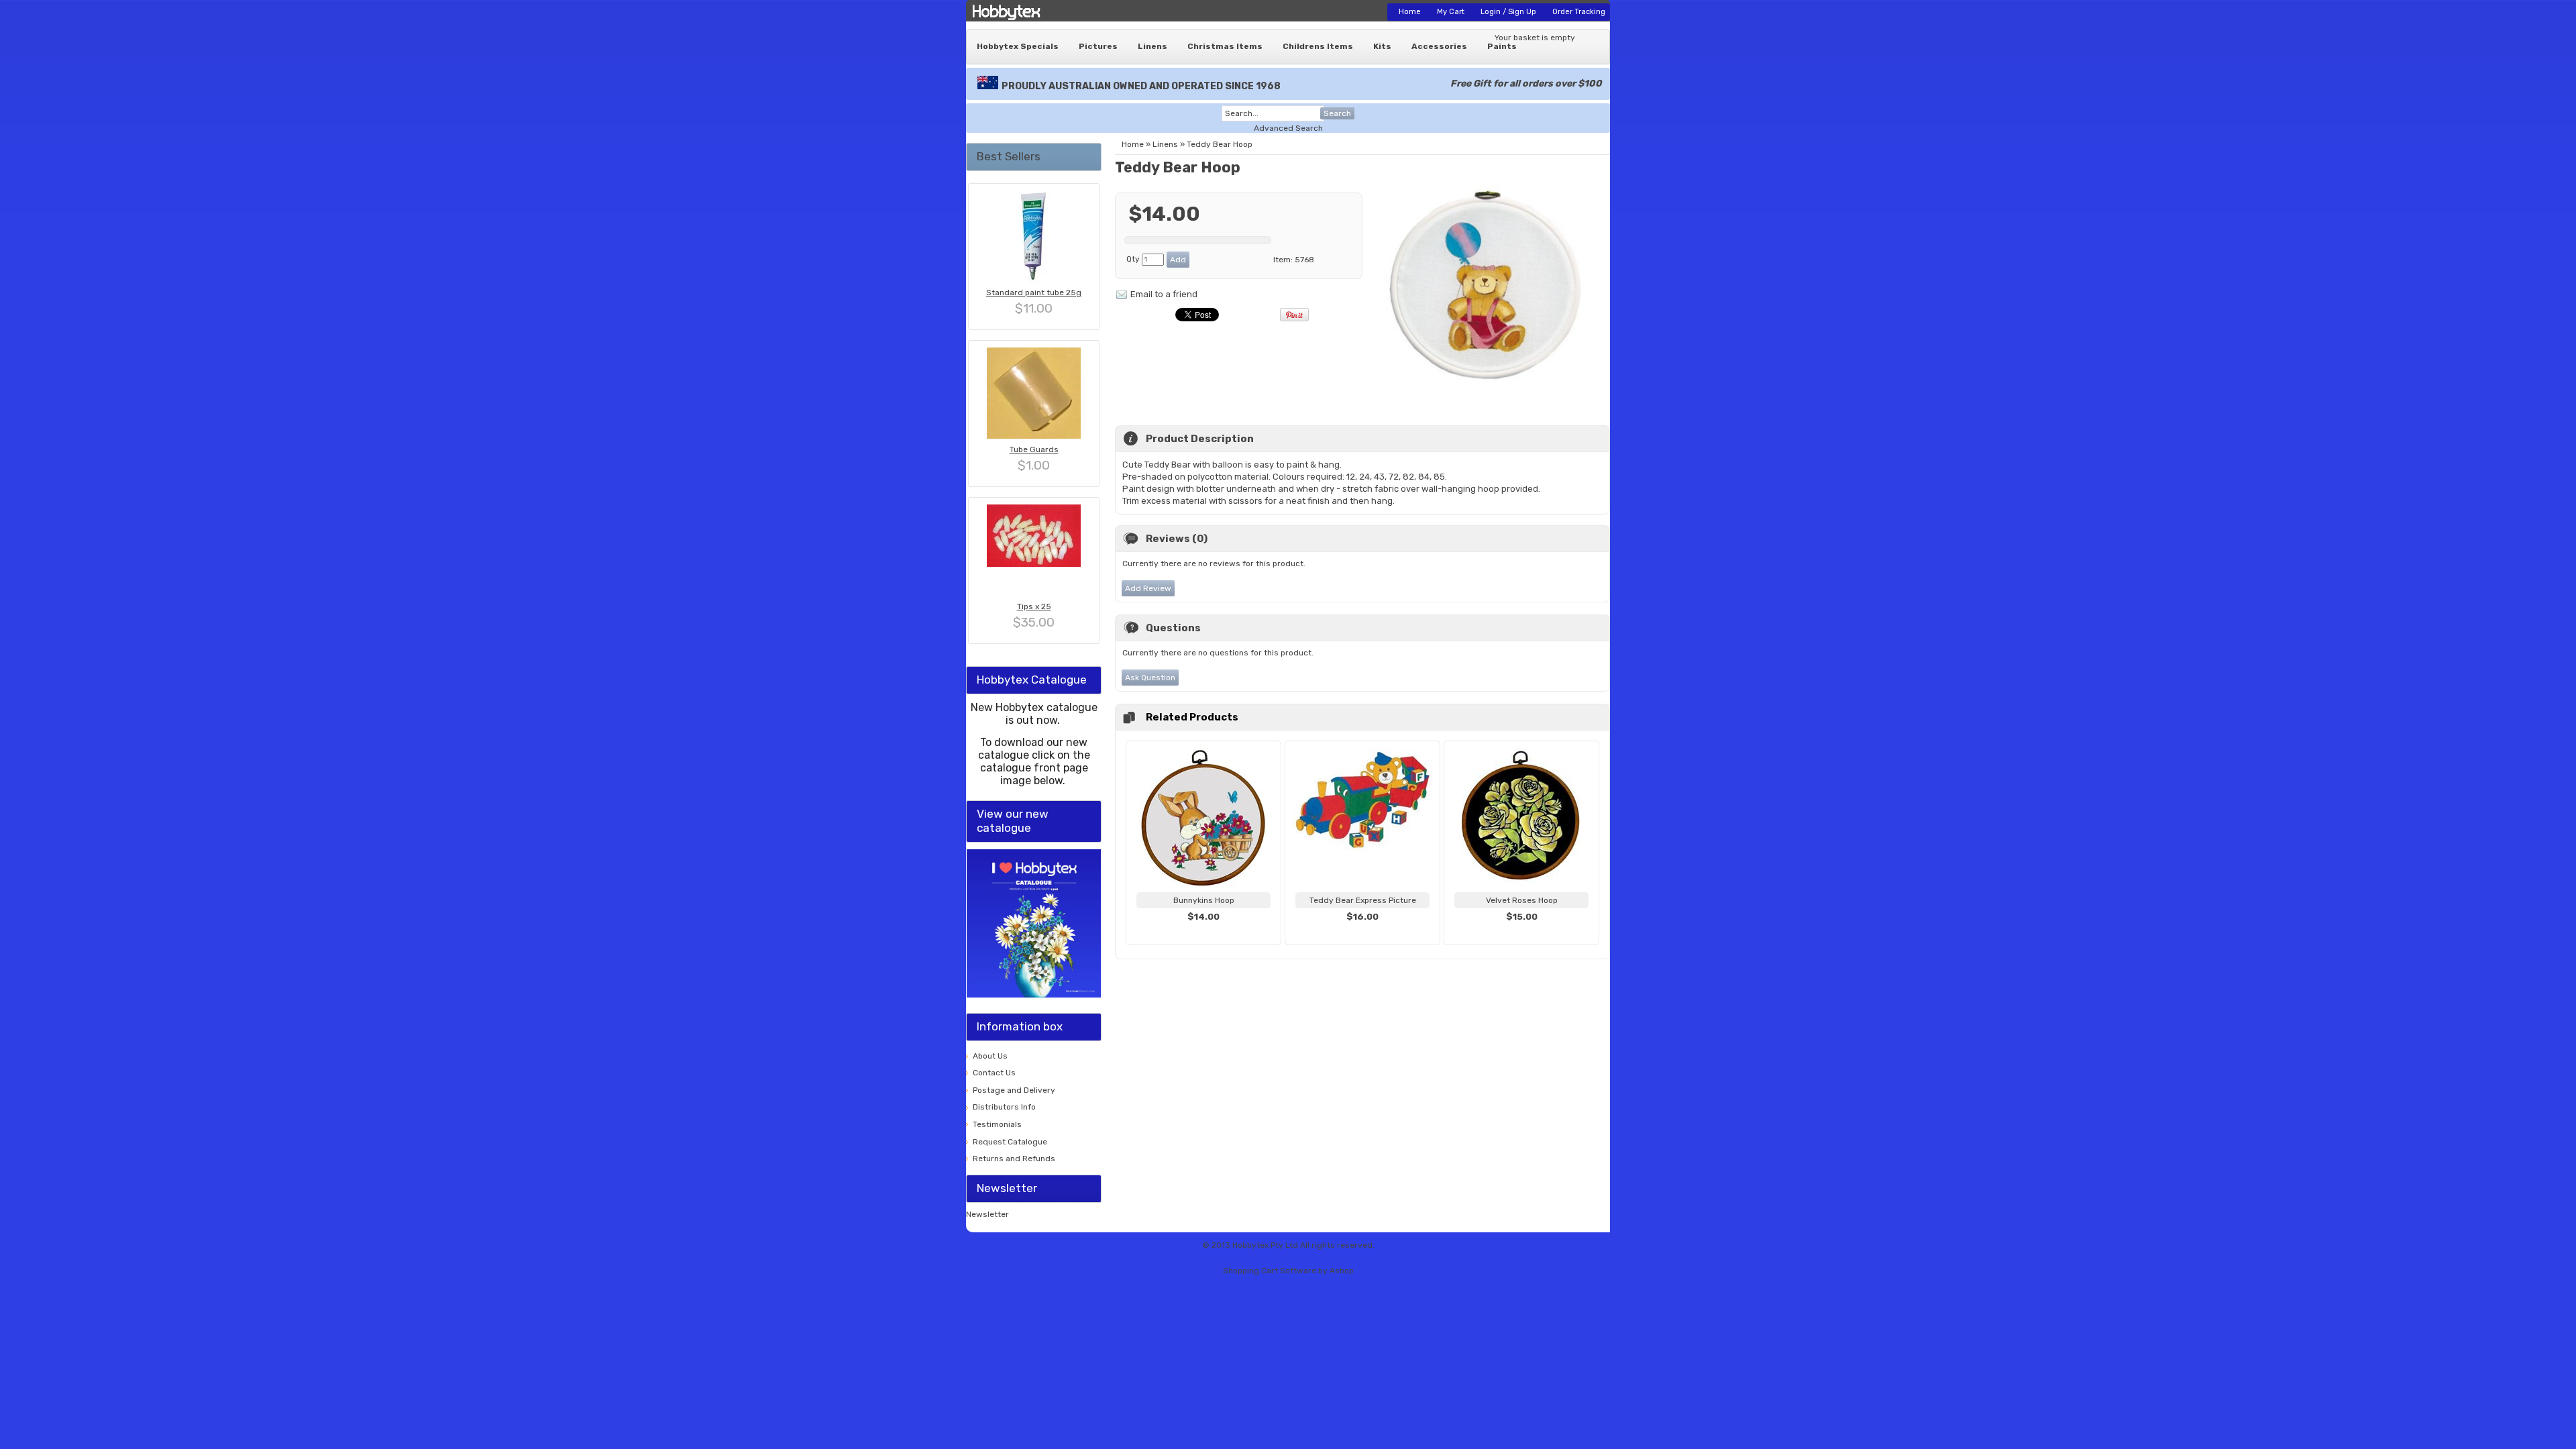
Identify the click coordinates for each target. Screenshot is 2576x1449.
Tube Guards (1034, 449)
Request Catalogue (1010, 1142)
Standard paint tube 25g (1034, 292)
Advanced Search (1288, 128)
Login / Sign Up (1508, 12)
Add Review (1148, 588)
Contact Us (994, 1073)
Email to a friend (1164, 294)
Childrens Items (1318, 46)
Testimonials (997, 1124)
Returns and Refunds (1014, 1159)
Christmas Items (1225, 46)
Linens (1152, 46)
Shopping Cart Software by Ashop (1288, 1271)
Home (1410, 12)
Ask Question (1150, 678)
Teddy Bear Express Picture (1363, 900)
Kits (1382, 46)
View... (1203, 933)
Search (1337, 113)
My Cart (1451, 12)
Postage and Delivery (1014, 1090)
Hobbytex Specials (1018, 46)
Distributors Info (1004, 1107)
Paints (1502, 46)
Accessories (1439, 46)
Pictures (1098, 46)
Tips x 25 (1034, 606)
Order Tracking (1579, 12)
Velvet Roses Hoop (1522, 900)
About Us (990, 1056)
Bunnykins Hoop (1204, 900)
